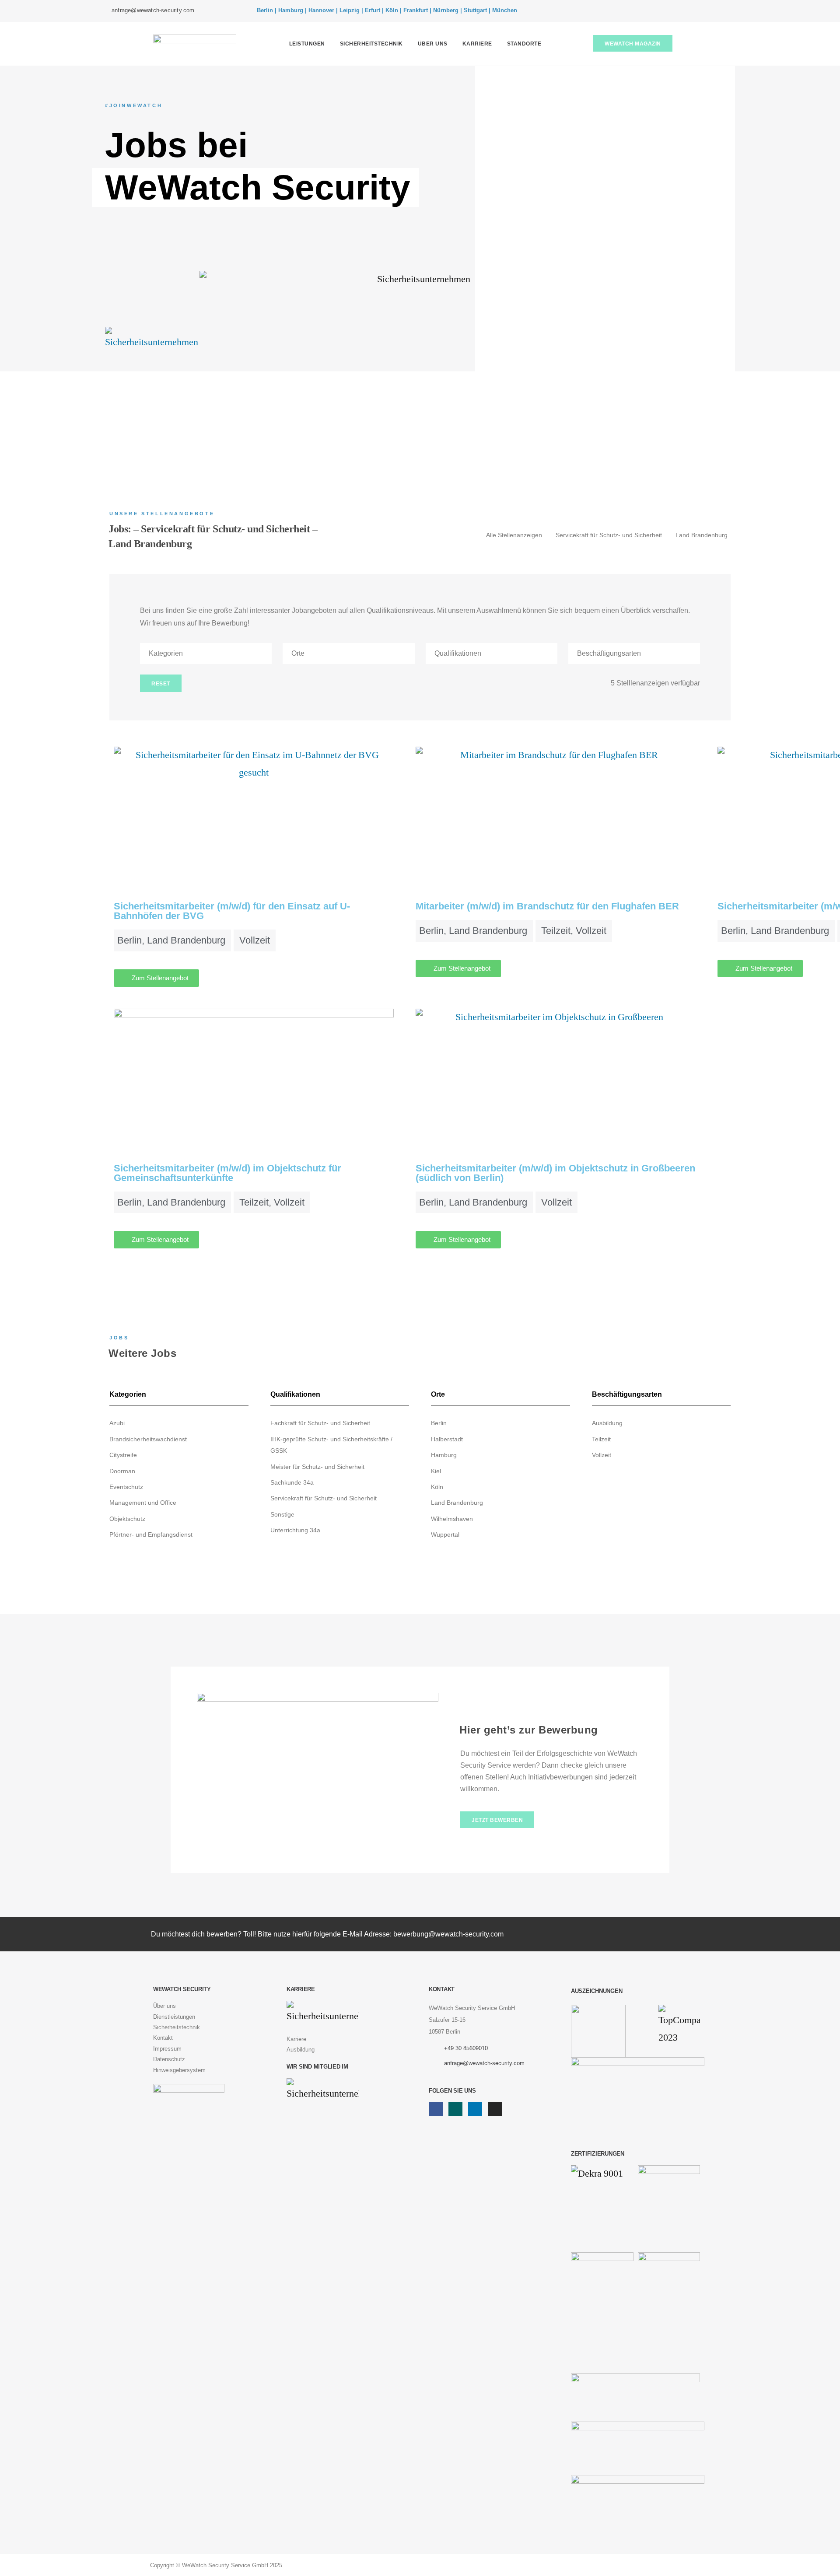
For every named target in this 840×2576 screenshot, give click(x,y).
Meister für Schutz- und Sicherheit (317, 1467)
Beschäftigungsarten (609, 653)
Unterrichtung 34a (295, 1530)
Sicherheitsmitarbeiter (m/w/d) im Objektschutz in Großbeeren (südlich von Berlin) (555, 1173)
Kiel (436, 1471)
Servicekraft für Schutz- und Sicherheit (609, 535)
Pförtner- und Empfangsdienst (151, 1534)
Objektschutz (127, 1519)
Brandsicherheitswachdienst (148, 1439)
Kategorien (166, 653)
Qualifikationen (458, 653)
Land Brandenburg (702, 535)
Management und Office (143, 1503)
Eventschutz (126, 1487)
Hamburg (444, 1455)
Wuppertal (445, 1534)
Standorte (524, 44)
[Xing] (696, 11)
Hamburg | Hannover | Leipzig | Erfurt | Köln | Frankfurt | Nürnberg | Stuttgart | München (398, 10)
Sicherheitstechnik (371, 44)
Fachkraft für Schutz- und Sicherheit (320, 1423)
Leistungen (307, 44)
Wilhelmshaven (452, 1519)
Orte (298, 653)
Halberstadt (447, 1439)
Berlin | (267, 10)
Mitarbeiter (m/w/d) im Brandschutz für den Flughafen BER (547, 906)
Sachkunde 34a (292, 1482)
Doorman (122, 1471)
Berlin (439, 1423)
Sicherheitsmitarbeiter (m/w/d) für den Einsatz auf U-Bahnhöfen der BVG (232, 911)
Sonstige (282, 1514)
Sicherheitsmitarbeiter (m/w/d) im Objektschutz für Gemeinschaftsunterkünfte (227, 1173)
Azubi (117, 1423)
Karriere (477, 44)
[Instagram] (722, 11)
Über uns (433, 44)
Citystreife (123, 1455)
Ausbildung (607, 1423)
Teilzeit (601, 1439)
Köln (437, 1487)
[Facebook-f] (682, 11)
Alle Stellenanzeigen (514, 535)
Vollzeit (602, 1455)
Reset (161, 684)
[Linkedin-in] (709, 11)
